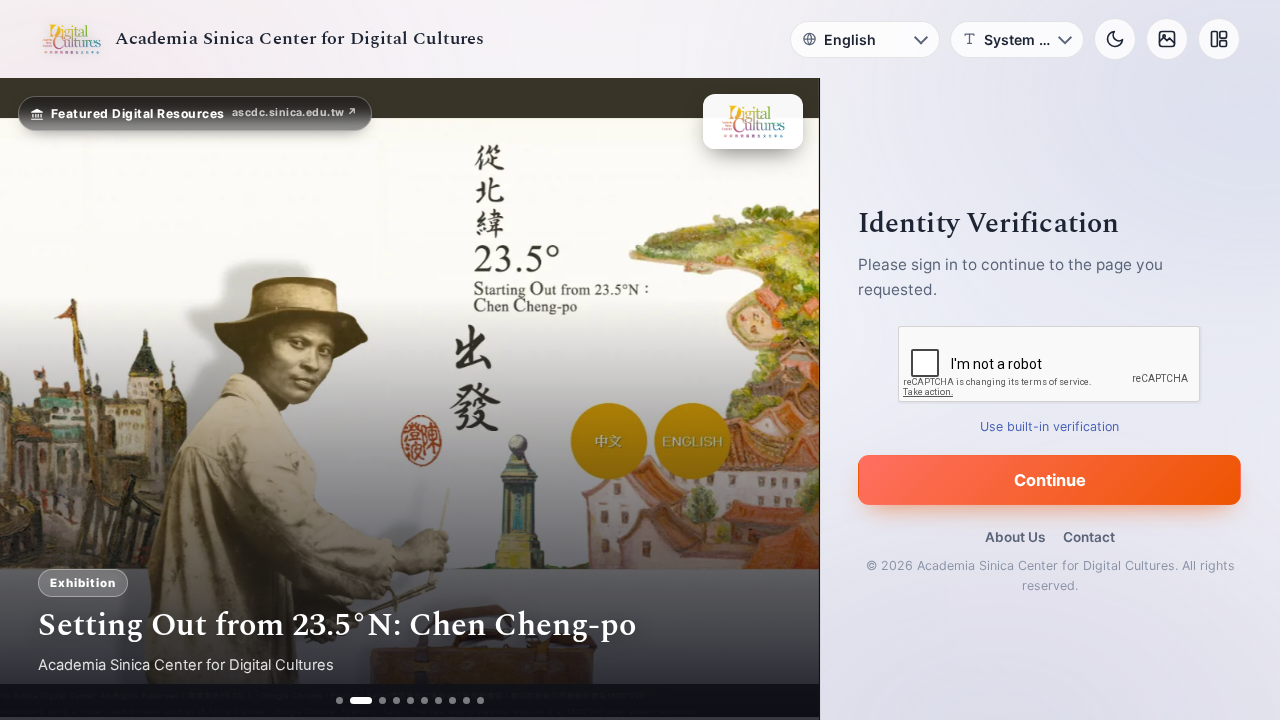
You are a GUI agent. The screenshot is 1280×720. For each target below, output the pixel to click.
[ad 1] (339, 700)
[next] (783, 399)
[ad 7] (438, 700)
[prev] (36, 399)
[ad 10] (480, 700)
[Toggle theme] (1115, 39)
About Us (1015, 537)
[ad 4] (396, 700)
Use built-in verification (1050, 426)
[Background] (1167, 39)
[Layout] (1219, 39)
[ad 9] (466, 700)
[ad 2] (353, 700)
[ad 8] (452, 700)
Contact (1089, 537)
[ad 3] (375, 700)
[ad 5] (410, 700)
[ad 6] (424, 700)
